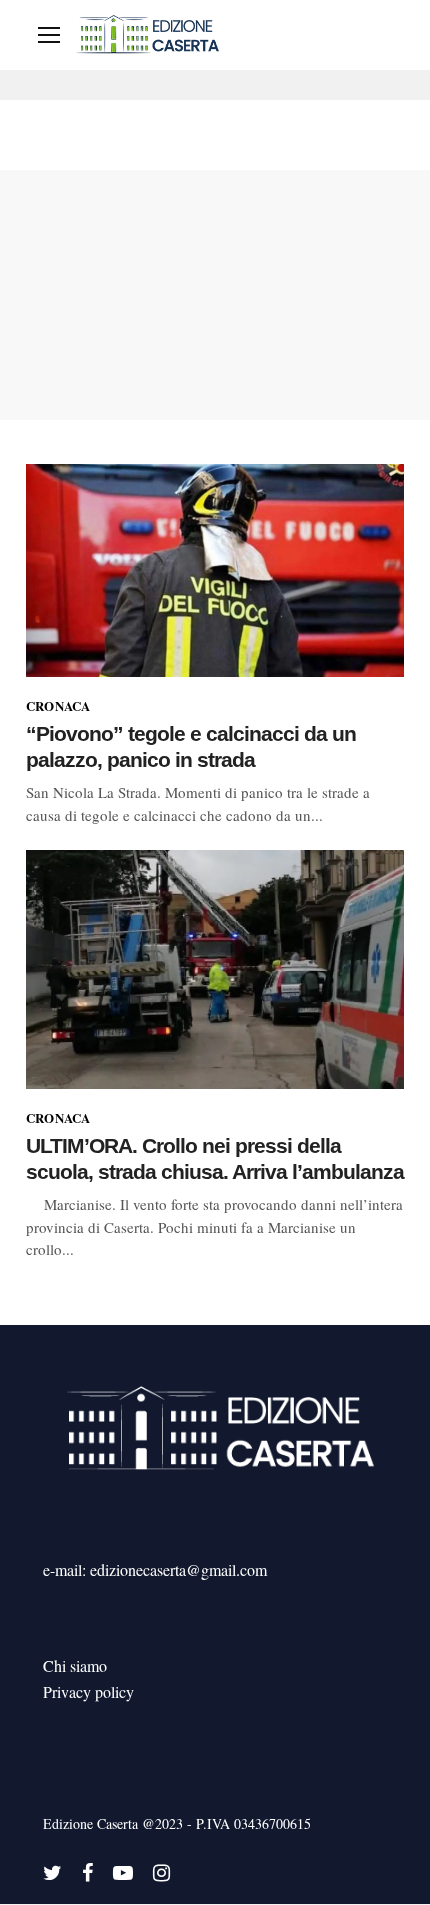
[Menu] (49, 35)
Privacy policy (88, 1691)
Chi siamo (75, 1665)
